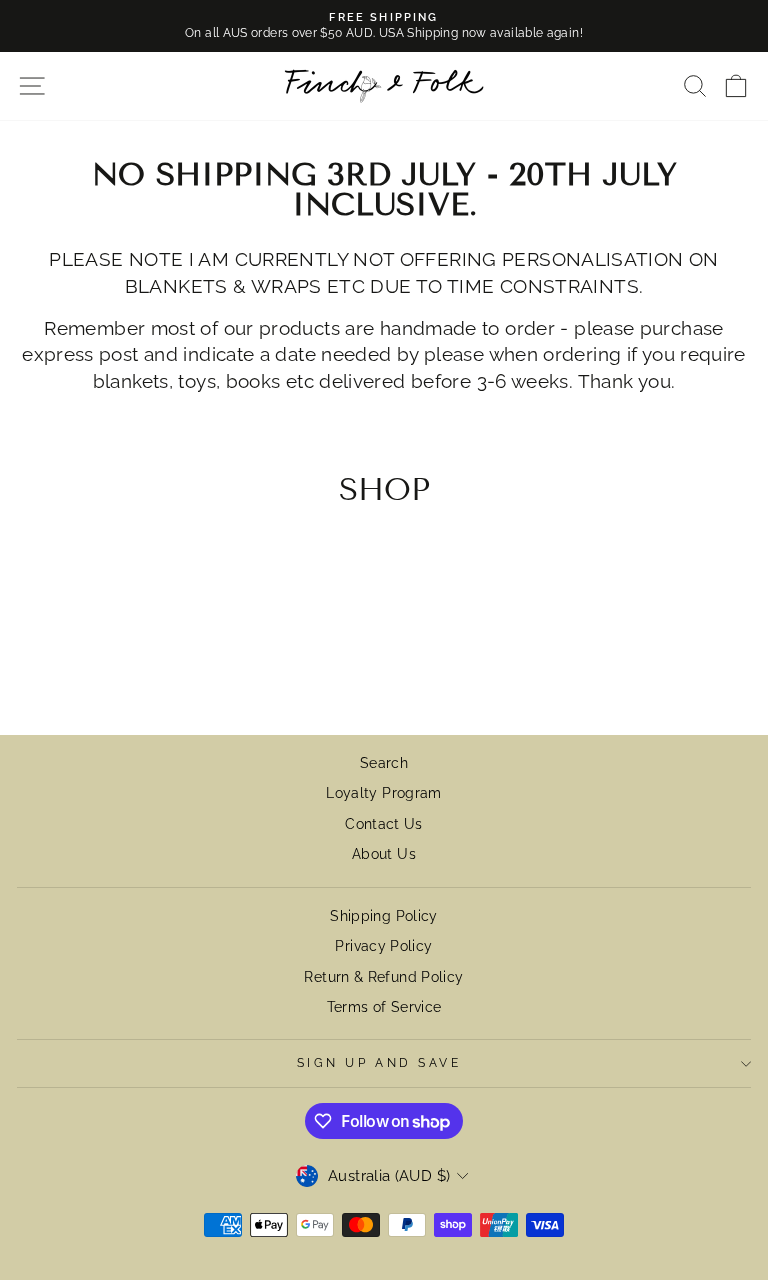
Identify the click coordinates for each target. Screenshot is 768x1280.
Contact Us (384, 824)
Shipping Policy (384, 916)
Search (384, 763)
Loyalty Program (384, 793)
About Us (384, 854)
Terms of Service (384, 1007)
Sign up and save (379, 1063)
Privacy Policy (383, 946)
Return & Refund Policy (383, 977)
